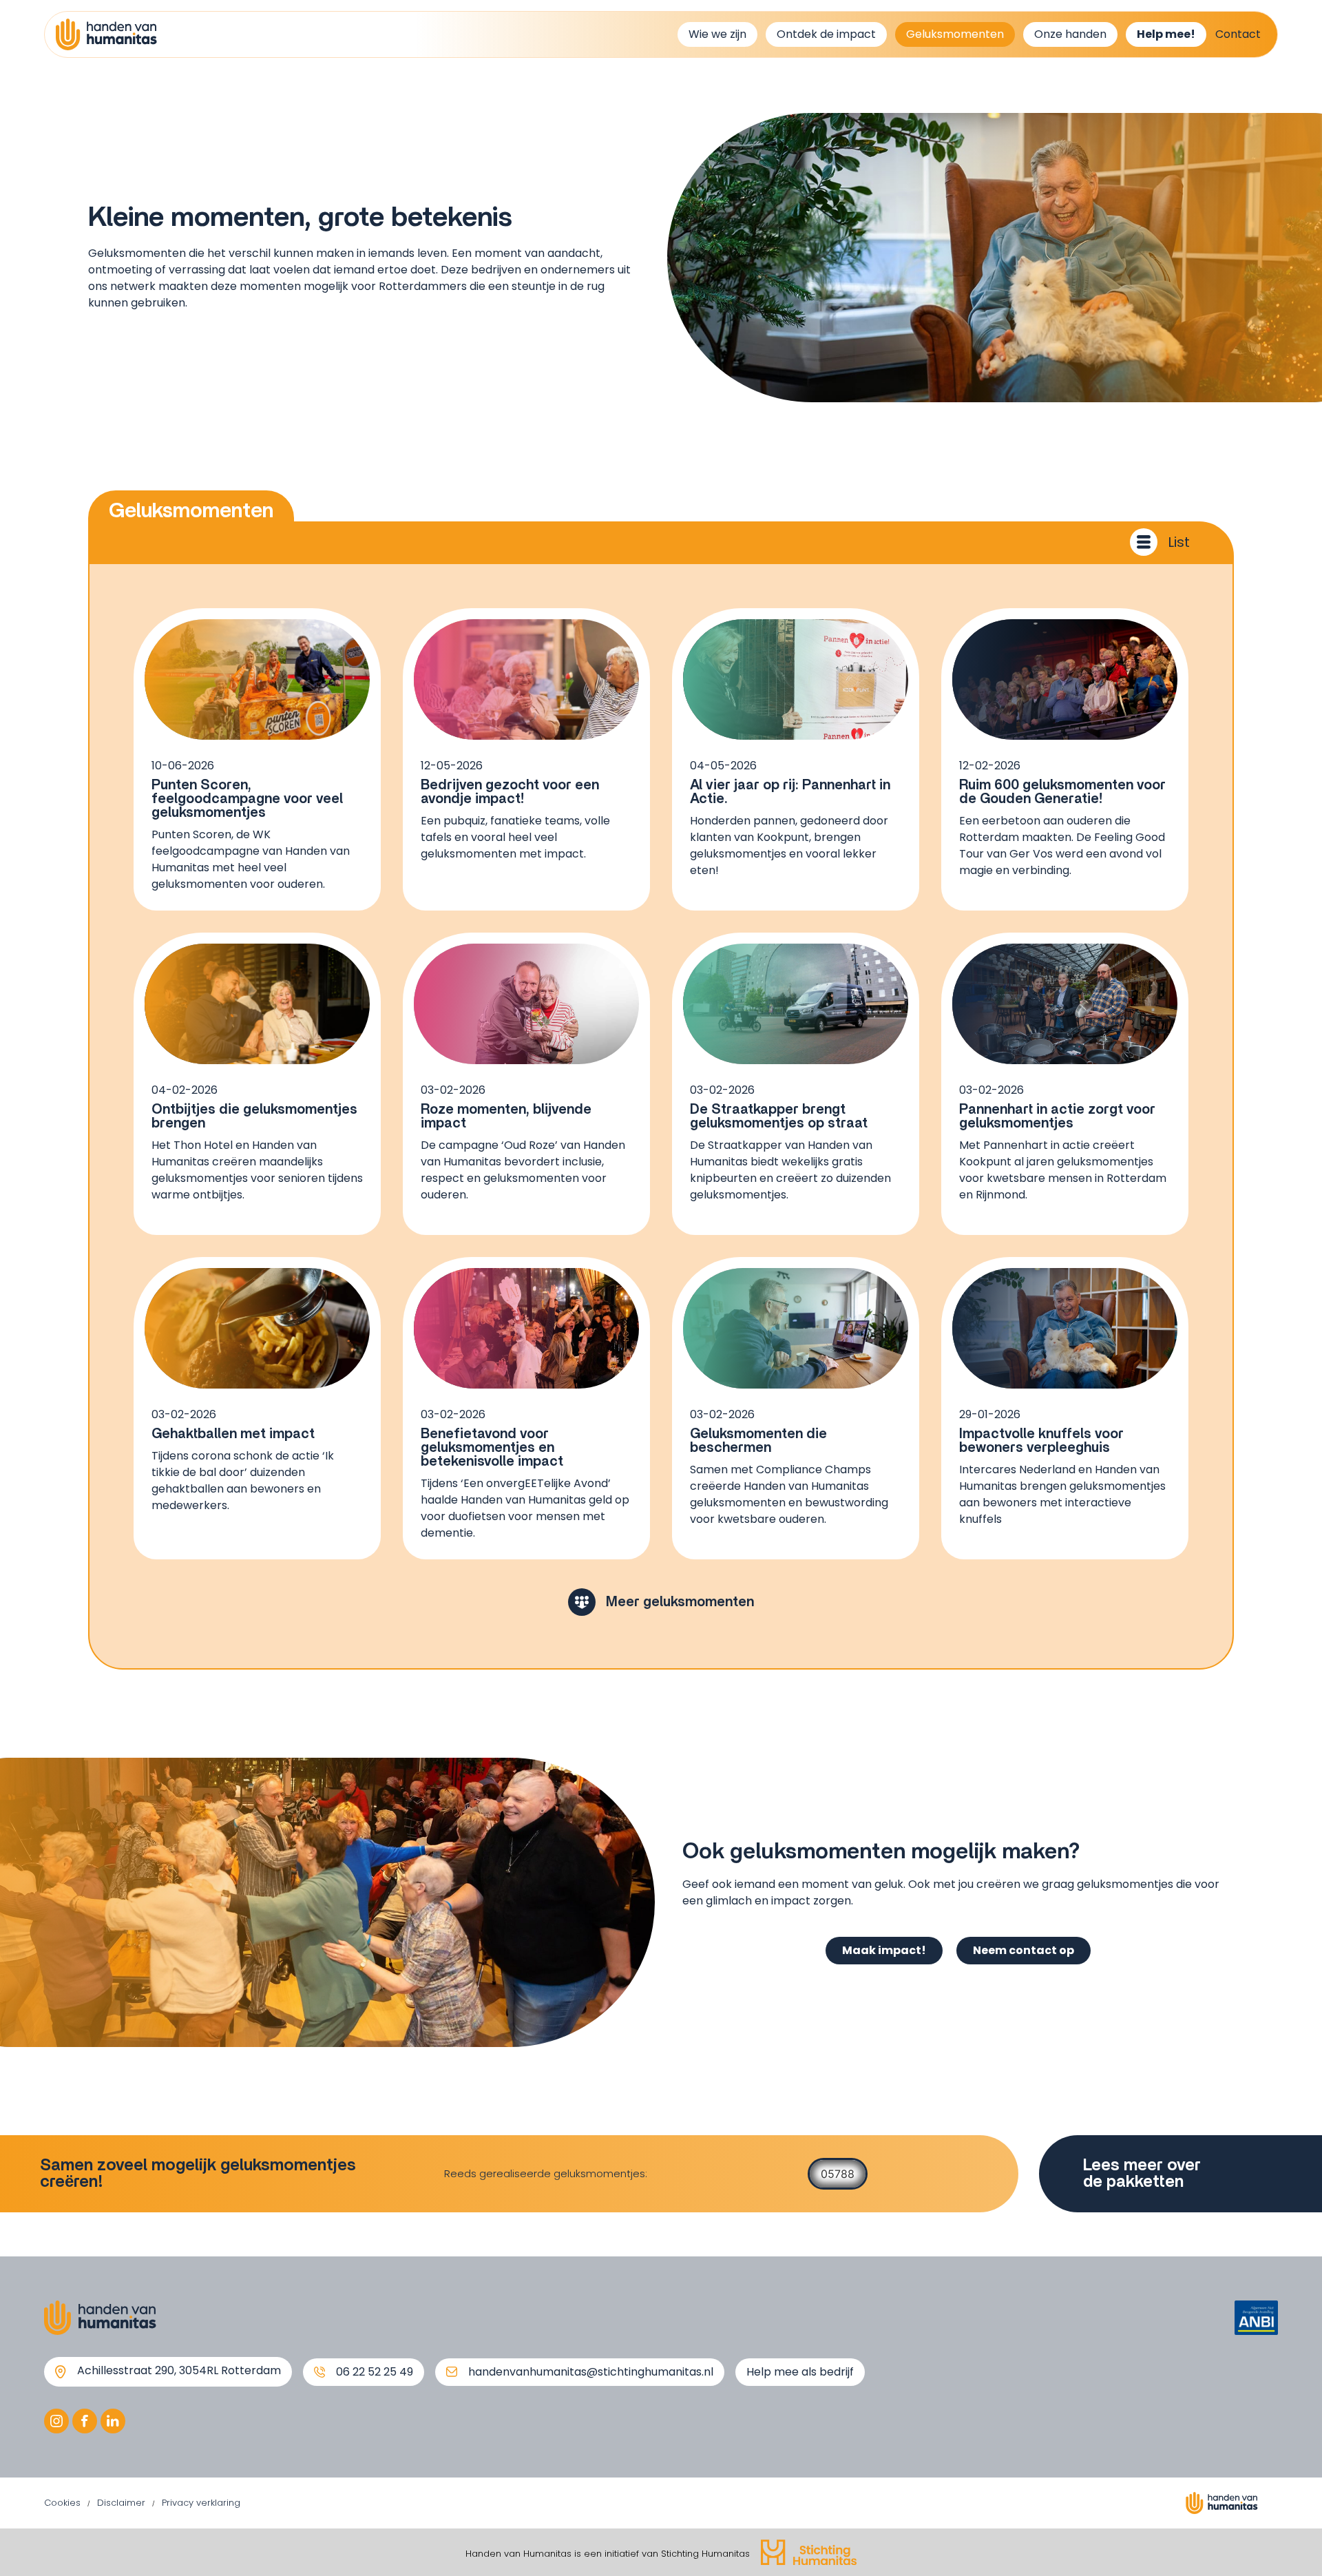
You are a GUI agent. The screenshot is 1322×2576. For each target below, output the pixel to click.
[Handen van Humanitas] (106, 34)
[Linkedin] (113, 2421)
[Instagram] (56, 2421)
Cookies (62, 2503)
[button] (661, 1602)
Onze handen (1070, 34)
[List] (1144, 542)
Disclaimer (121, 2503)
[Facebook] (85, 2421)
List (1179, 542)
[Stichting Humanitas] (809, 2552)
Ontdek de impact (826, 34)
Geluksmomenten (955, 34)
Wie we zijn (717, 34)
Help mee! (1166, 34)
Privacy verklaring (201, 2503)
